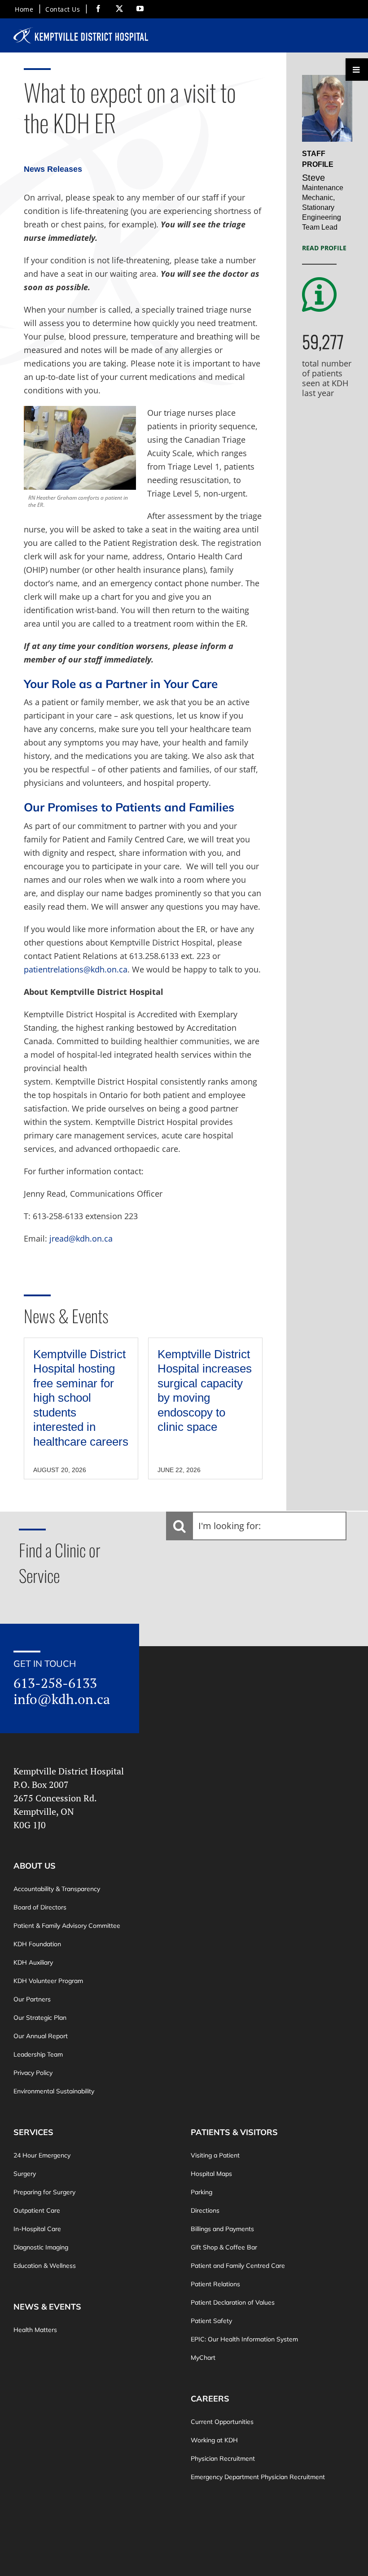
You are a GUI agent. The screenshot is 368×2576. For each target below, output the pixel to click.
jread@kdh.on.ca (81, 1238)
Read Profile (324, 248)
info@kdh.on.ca (62, 1699)
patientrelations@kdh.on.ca (76, 969)
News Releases (53, 169)
